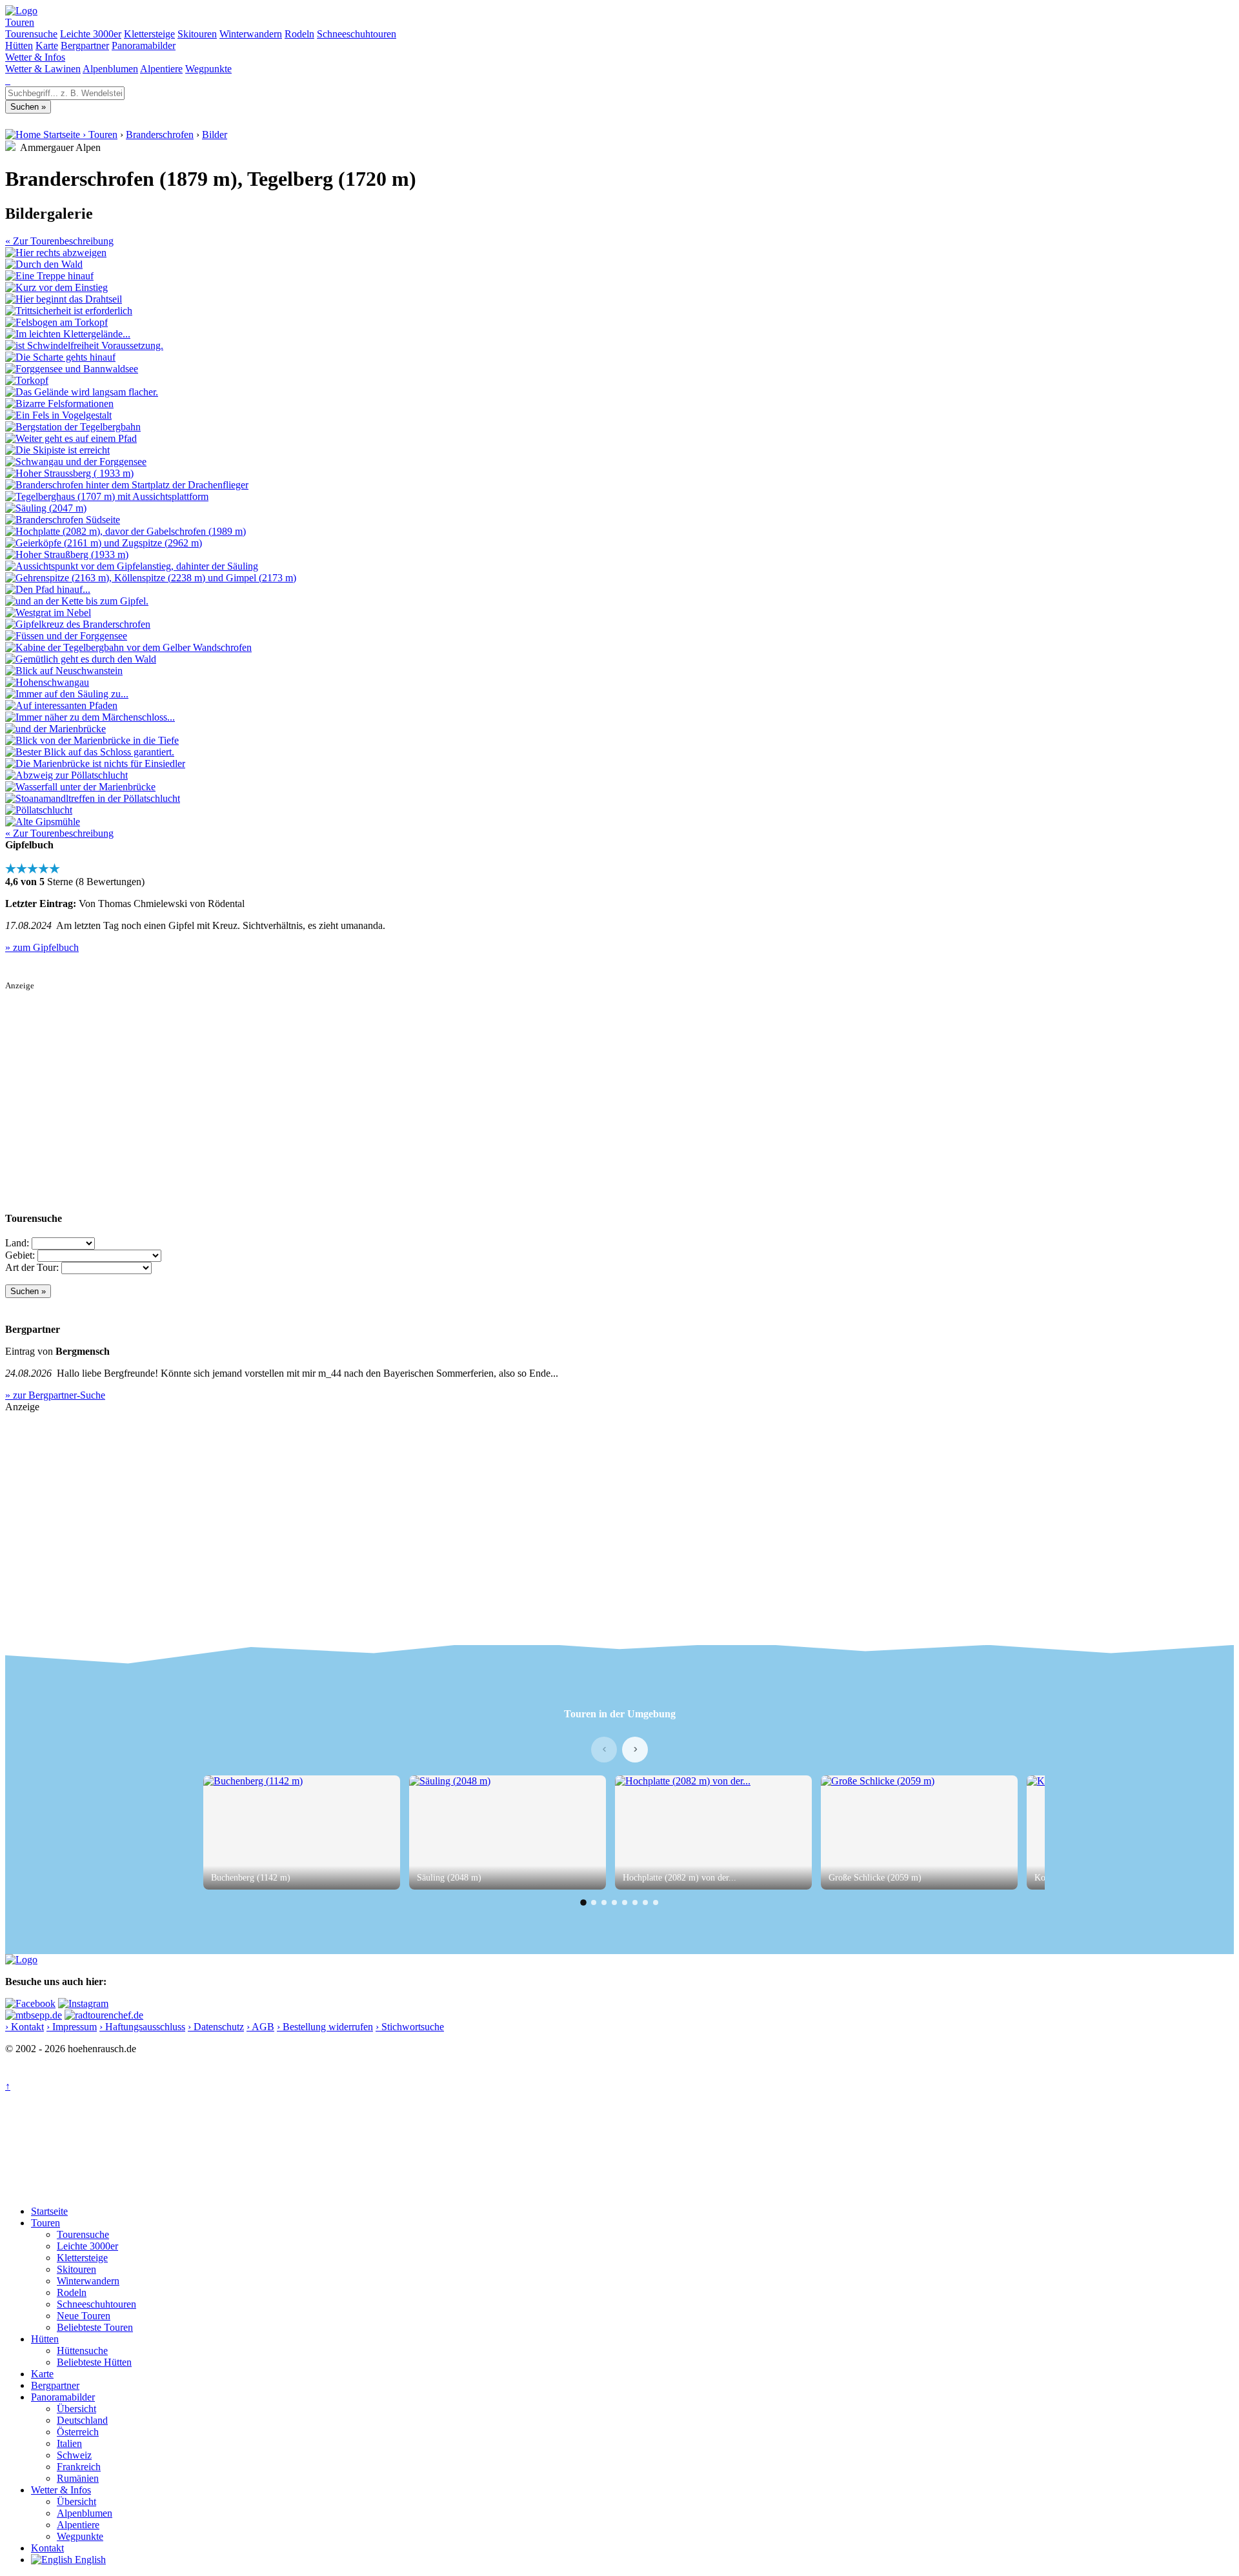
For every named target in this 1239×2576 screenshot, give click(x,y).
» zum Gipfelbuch (42, 947)
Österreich (78, 2432)
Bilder (215, 135)
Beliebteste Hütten (94, 2362)
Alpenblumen (110, 69)
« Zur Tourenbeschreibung (59, 241)
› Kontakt (25, 2027)
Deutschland (82, 2420)
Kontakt (47, 2548)
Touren (20, 22)
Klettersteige (149, 34)
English (89, 2560)
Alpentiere (161, 69)
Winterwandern (251, 34)
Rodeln (299, 34)
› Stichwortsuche (410, 2027)
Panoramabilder (144, 45)
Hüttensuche (82, 2351)
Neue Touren (84, 2316)
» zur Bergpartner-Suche (55, 1395)
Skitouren (197, 34)
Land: (17, 1243)
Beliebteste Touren (95, 2327)
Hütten (19, 45)
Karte (47, 45)
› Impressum (72, 2027)
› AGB (260, 2027)
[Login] (9, 80)
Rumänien (78, 2478)
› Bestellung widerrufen (325, 2027)
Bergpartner (85, 45)
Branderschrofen (160, 135)
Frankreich (79, 2467)
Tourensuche (31, 34)
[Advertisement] (392, 1081)
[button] (583, 1902)
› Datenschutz (216, 2027)
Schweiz (74, 2455)
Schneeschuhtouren (357, 34)
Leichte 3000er (91, 34)
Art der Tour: (32, 1267)
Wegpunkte (208, 69)
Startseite (49, 2211)
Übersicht (76, 2409)
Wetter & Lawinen (43, 69)
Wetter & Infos (35, 57)
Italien (69, 2443)
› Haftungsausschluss (142, 2027)
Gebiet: (20, 1255)
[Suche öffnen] (6, 80)
